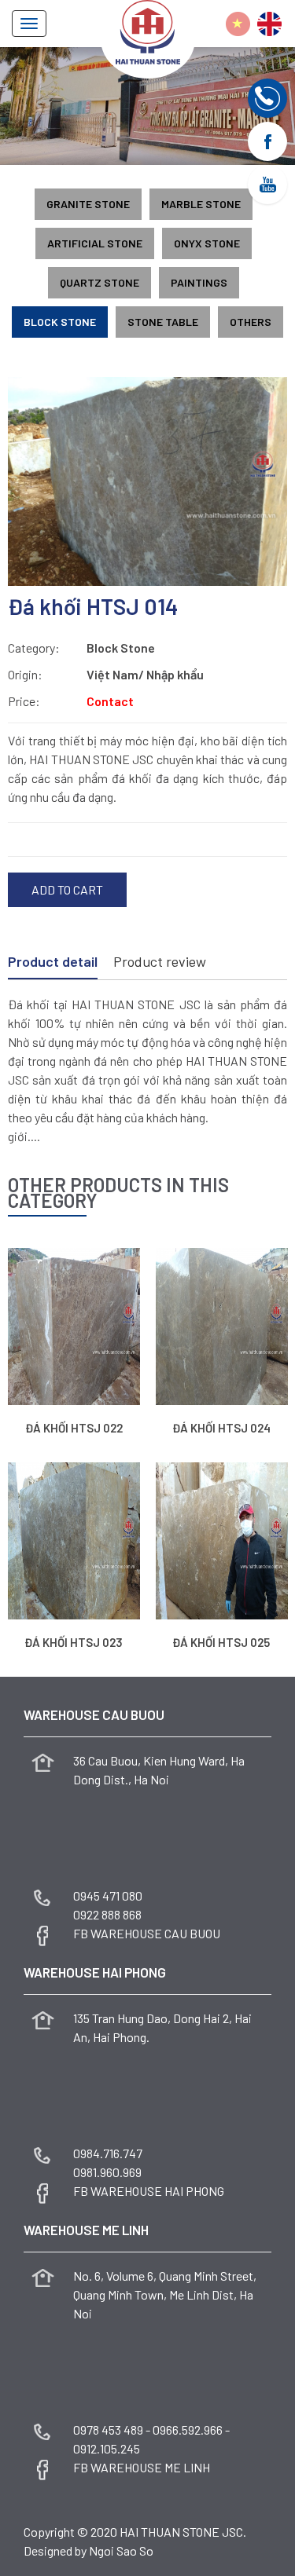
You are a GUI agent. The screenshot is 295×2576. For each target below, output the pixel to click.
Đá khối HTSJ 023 (74, 1642)
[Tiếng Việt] (238, 24)
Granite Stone (88, 204)
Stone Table (163, 322)
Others (251, 322)
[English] (269, 24)
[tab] (53, 963)
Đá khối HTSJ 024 (221, 1428)
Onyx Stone (207, 243)
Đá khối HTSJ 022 (74, 1428)
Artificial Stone (95, 243)
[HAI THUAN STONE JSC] (148, 30)
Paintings (199, 282)
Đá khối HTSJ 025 (221, 1642)
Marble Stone (201, 204)
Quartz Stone (100, 282)
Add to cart (67, 889)
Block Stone (60, 322)
